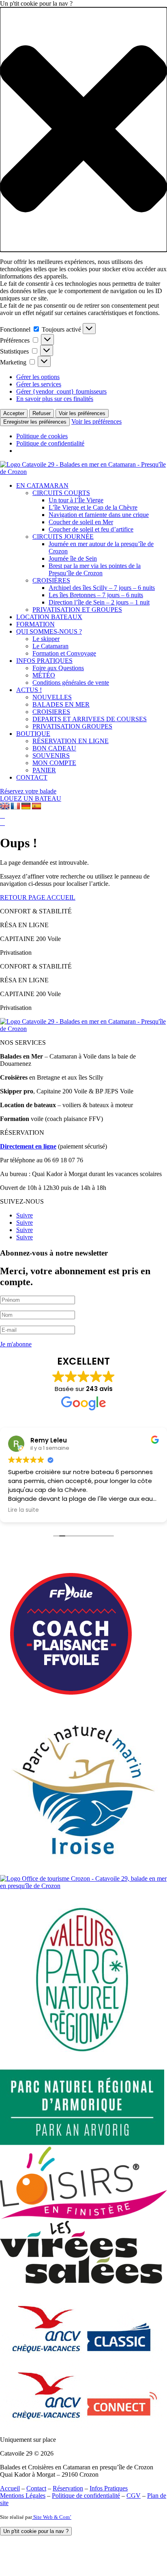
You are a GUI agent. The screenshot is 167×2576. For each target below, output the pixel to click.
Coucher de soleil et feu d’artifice (91, 529)
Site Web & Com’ (52, 2517)
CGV (134, 2496)
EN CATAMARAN (42, 485)
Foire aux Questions (58, 668)
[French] (15, 806)
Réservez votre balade (28, 791)
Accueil (10, 2488)
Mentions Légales (23, 2496)
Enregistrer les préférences (35, 422)
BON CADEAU (54, 748)
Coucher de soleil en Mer (81, 522)
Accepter (14, 413)
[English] (5, 806)
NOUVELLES (52, 697)
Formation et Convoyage (64, 653)
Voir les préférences (82, 413)
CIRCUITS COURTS (61, 493)
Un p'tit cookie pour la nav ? (36, 2531)
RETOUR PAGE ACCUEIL (38, 897)
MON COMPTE (54, 763)
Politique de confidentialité (50, 443)
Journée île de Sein (73, 558)
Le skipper (46, 639)
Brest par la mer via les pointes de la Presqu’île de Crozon (95, 569)
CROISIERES (51, 712)
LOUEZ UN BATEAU (31, 798)
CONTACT (32, 777)
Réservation (68, 2488)
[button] (83, 130)
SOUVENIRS (51, 755)
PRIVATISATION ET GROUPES (77, 610)
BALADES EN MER (61, 704)
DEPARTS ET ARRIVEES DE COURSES (90, 719)
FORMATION (35, 624)
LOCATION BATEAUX (49, 617)
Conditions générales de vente (71, 683)
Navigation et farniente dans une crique (99, 515)
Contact (36, 2488)
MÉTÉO (44, 675)
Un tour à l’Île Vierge (76, 500)
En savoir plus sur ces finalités (55, 399)
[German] (26, 806)
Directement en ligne (28, 1146)
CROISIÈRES (51, 580)
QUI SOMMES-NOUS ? (49, 631)
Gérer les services (39, 384)
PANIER (44, 770)
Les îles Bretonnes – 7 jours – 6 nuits (96, 595)
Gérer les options (38, 377)
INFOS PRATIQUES (44, 661)
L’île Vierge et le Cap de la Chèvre (93, 507)
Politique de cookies (42, 436)
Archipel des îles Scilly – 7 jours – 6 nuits (102, 588)
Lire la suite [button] (24, 1510)
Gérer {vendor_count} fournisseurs (61, 391)
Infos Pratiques (109, 2488)
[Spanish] (36, 806)
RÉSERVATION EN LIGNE (71, 741)
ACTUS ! (29, 690)
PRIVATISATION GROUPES (72, 726)
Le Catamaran (50, 646)
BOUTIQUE (33, 734)
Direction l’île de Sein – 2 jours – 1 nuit (99, 602)
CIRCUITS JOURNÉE (63, 537)
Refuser (42, 413)
